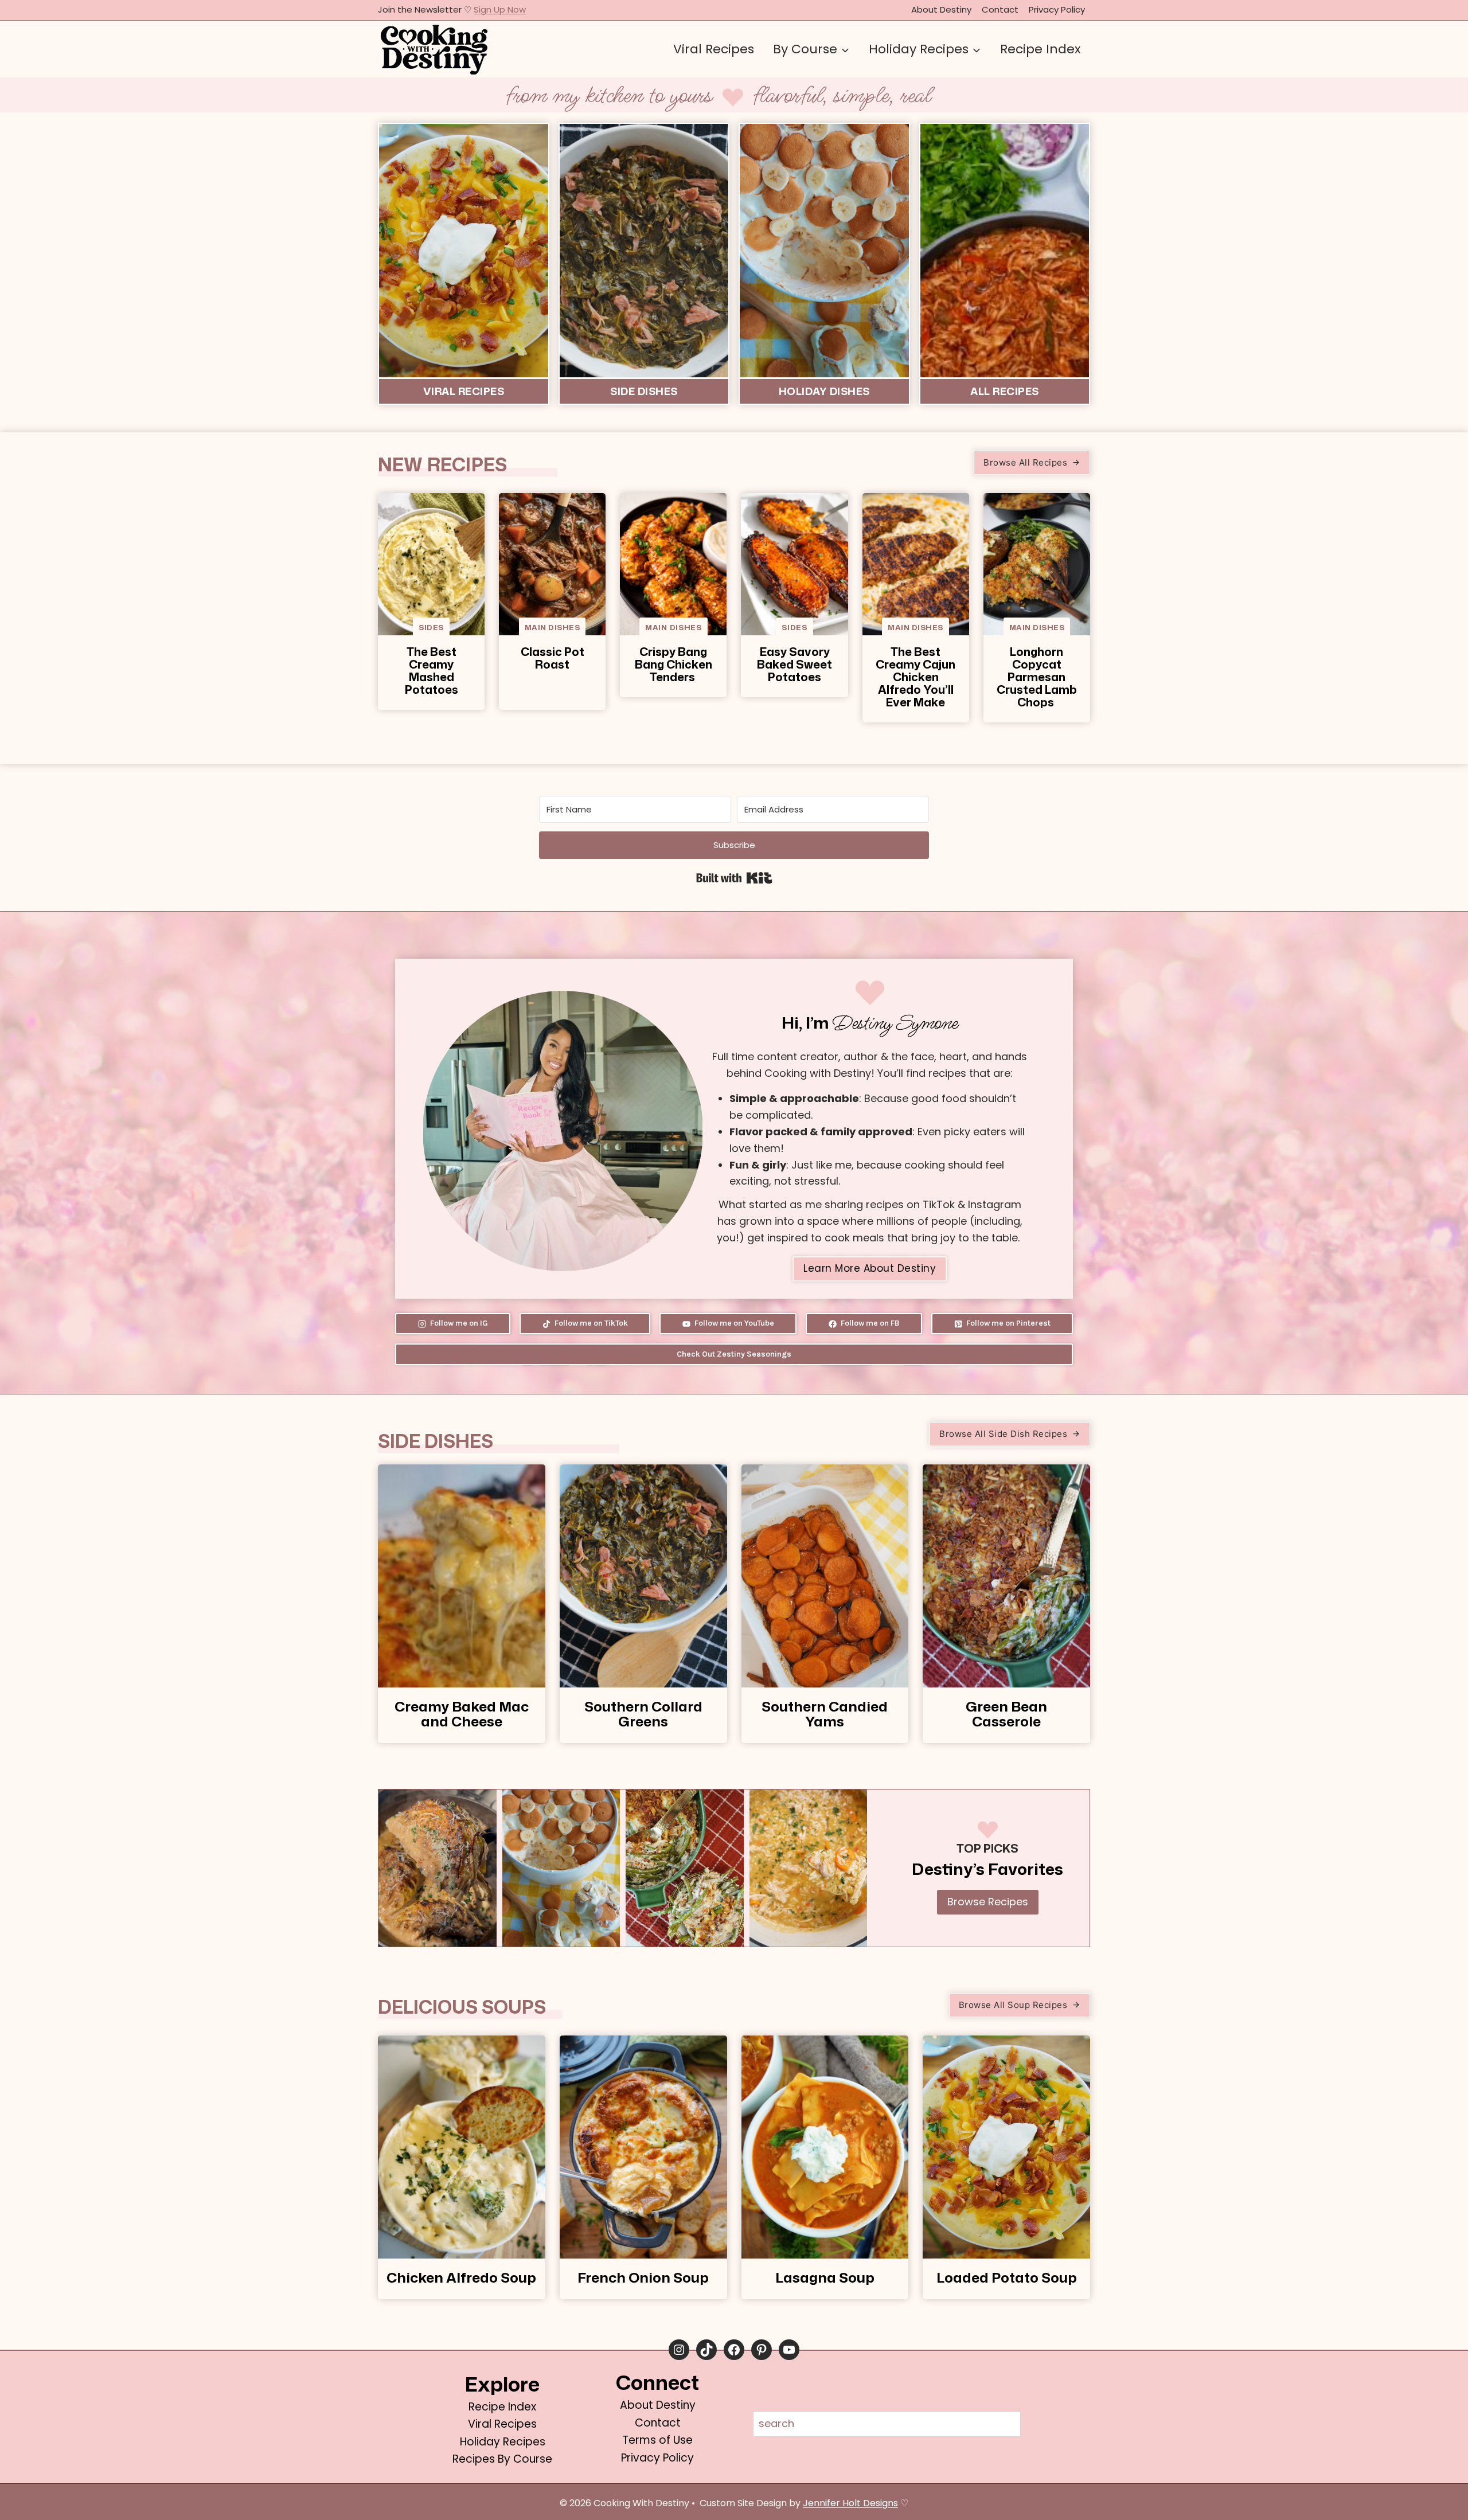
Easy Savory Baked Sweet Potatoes (794, 664)
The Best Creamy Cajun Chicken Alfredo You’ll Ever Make (915, 677)
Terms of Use (657, 2440)
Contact (1000, 9)
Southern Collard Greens (643, 1714)
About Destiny (941, 9)
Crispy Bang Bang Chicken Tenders (674, 664)
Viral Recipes (714, 49)
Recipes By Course (502, 2459)
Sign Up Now (500, 9)
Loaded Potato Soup (1007, 2277)
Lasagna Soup (825, 2277)
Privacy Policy (1057, 9)
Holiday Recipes (503, 2442)
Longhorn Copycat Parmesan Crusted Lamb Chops (1037, 677)
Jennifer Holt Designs (850, 2503)
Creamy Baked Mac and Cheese (462, 1714)
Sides (431, 627)
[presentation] (431, 564)
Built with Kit (734, 878)
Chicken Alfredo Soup (461, 2277)
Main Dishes (553, 627)
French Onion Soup (643, 2277)
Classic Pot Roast (553, 658)
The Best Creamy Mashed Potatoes (432, 670)
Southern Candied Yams (825, 1714)
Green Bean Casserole (1006, 1714)
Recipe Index (1041, 49)
